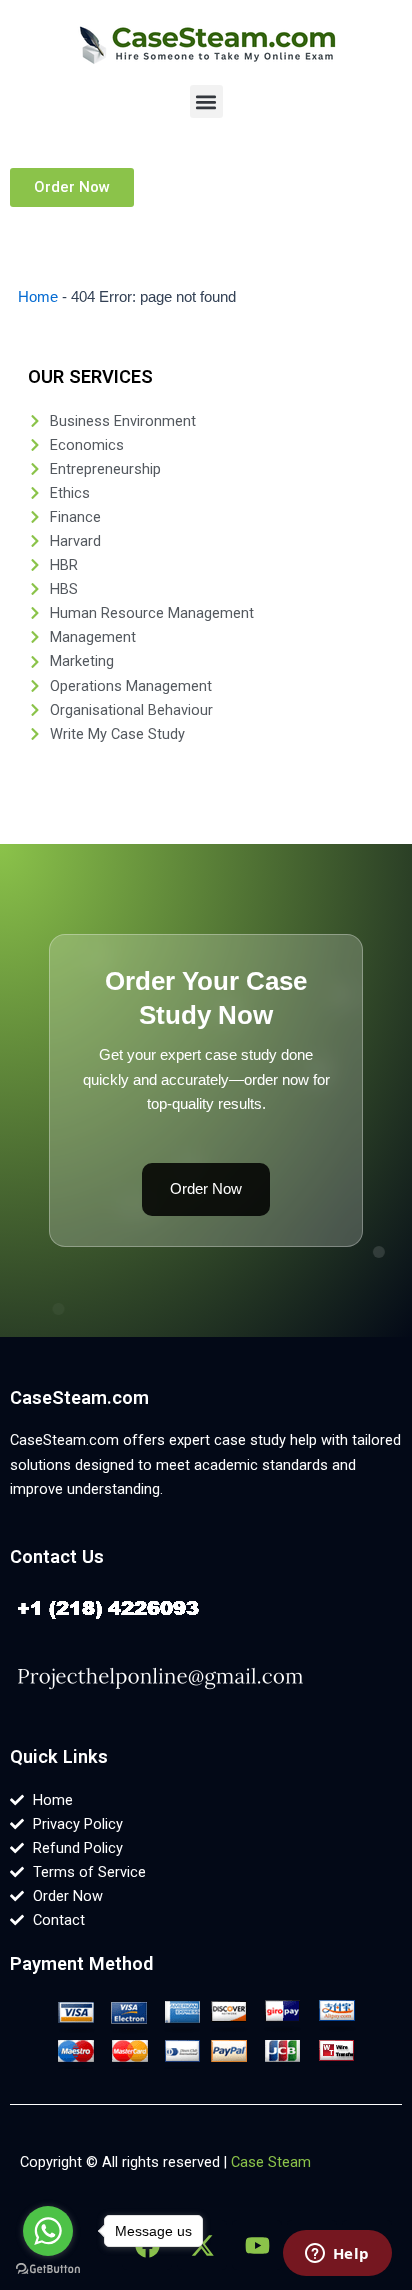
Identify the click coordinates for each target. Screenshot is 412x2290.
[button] (206, 101)
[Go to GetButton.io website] (48, 2269)
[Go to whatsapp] (48, 2231)
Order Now (206, 1189)
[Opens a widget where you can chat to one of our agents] (337, 2255)
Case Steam (271, 2162)
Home (38, 297)
